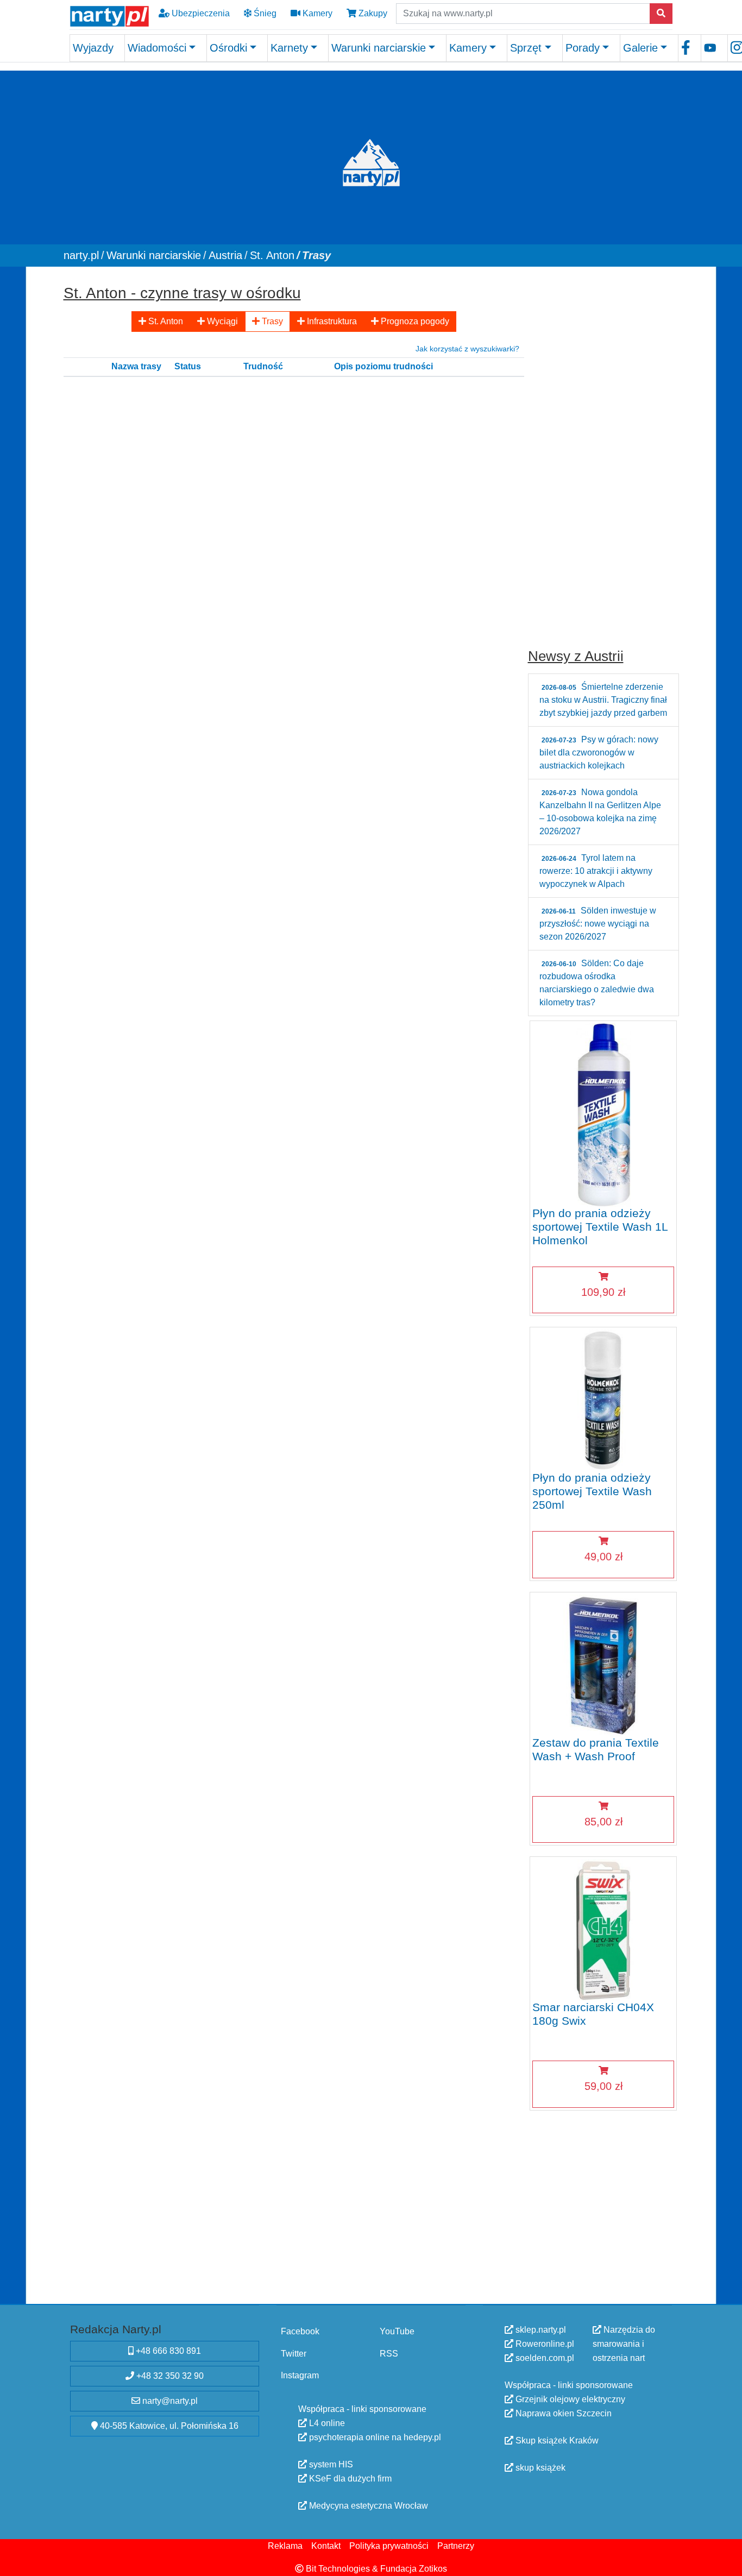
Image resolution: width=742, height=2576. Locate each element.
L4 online (326, 2423)
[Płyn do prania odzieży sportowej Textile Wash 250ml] (603, 1399)
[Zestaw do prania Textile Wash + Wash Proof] (603, 1664)
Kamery (316, 13)
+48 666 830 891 (167, 2351)
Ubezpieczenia (200, 13)
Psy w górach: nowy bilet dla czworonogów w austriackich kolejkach (599, 752)
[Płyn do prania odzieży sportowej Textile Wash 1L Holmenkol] (603, 1114)
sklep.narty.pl (540, 2330)
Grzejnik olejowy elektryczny (569, 2399)
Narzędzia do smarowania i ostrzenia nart (624, 2344)
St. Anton (165, 321)
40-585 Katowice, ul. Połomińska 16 (168, 2426)
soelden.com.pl (544, 2358)
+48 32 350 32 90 (169, 2376)
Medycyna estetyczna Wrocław (367, 2506)
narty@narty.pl (169, 2401)
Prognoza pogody (414, 321)
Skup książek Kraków (556, 2440)
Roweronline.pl (544, 2344)
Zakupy (372, 13)
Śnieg (264, 13)
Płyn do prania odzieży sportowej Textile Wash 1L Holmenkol (600, 1226)
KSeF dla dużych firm (349, 2479)
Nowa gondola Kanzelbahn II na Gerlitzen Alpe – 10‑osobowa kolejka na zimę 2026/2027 (600, 812)
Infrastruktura (331, 321)
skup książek (539, 2468)
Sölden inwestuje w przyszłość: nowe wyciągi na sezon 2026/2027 (598, 924)
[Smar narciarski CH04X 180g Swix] (603, 1929)
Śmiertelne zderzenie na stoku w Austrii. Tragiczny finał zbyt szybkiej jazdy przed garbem (603, 700)
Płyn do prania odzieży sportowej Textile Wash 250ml (592, 1491)
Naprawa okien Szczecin (562, 2413)
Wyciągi (221, 321)
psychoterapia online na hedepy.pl (374, 2437)
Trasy (271, 321)
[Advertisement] (603, 443)
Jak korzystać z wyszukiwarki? (467, 348)
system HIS (330, 2464)
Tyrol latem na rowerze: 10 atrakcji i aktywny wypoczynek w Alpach (596, 871)
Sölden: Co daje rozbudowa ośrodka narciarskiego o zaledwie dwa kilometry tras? (597, 983)
